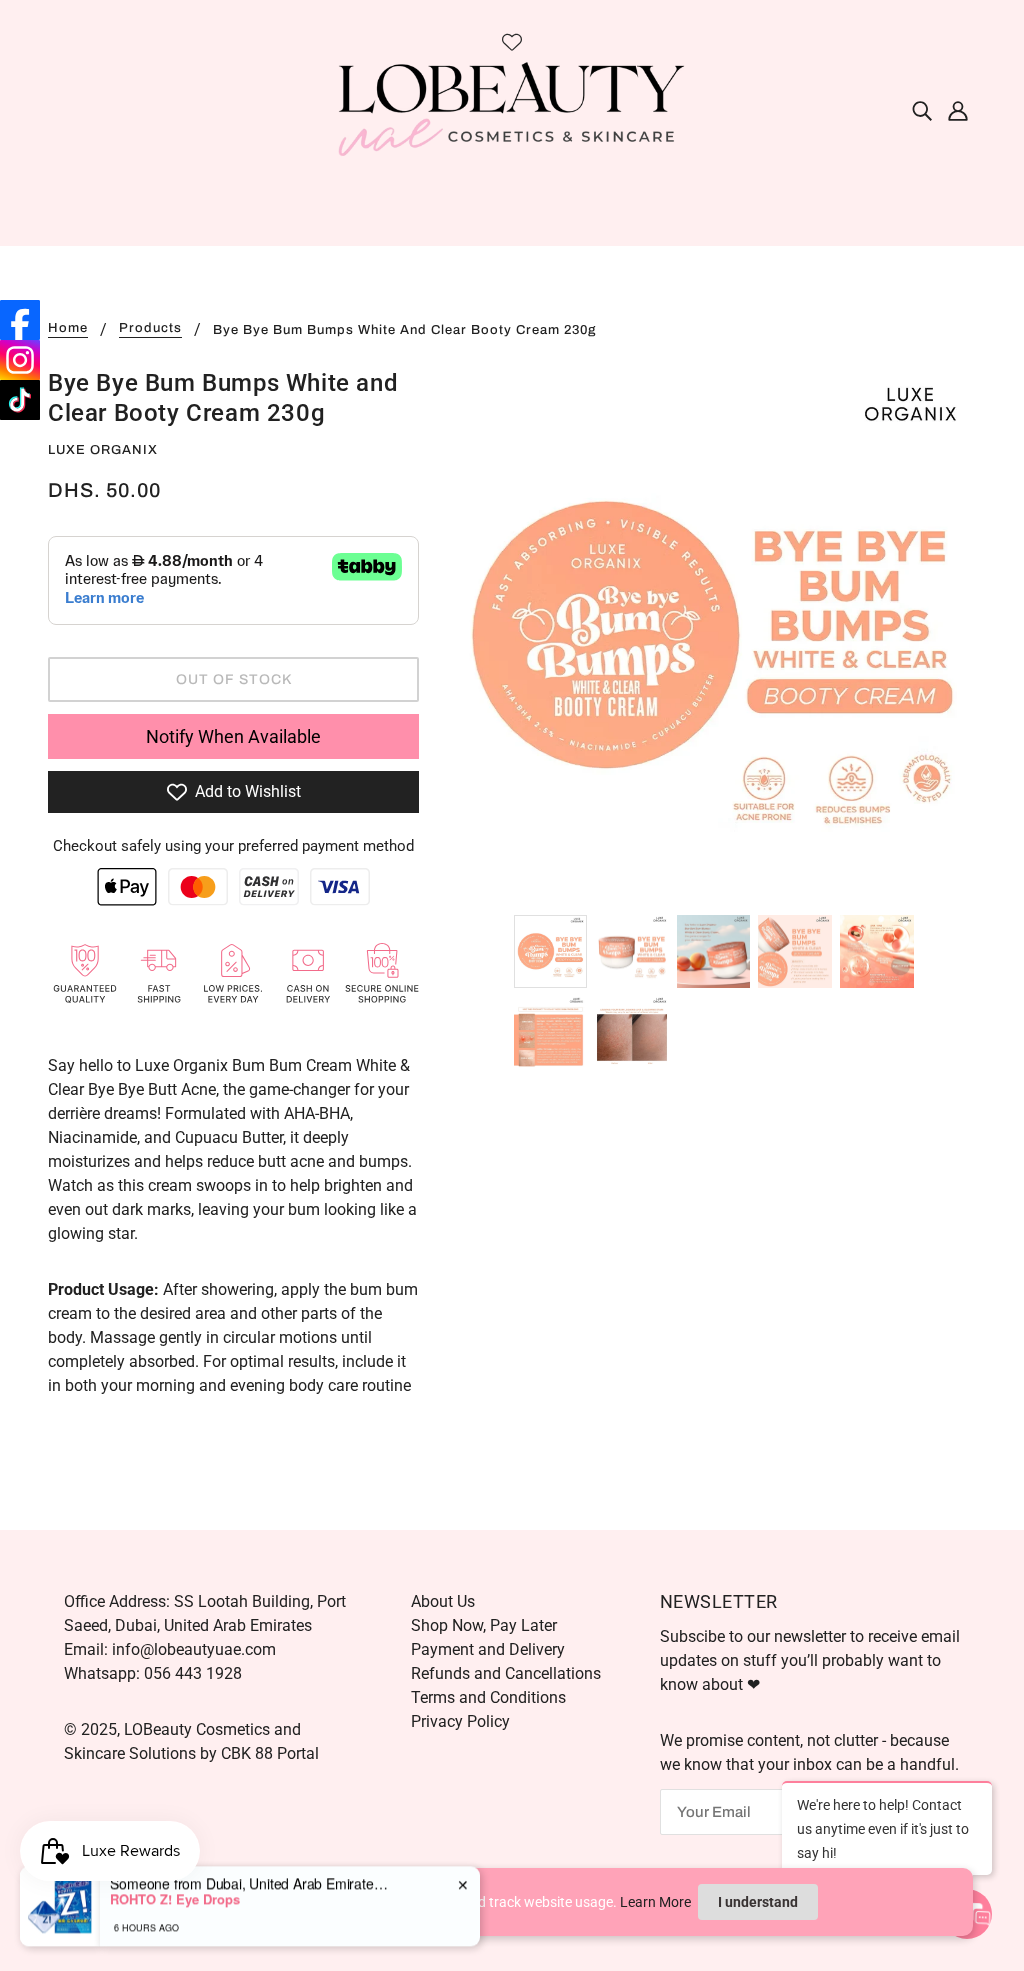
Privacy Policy (460, 1721)
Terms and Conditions (488, 1697)
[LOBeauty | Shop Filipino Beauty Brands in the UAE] (512, 108)
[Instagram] (20, 360)
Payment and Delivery (488, 1649)
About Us (443, 1601)
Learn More (655, 1902)
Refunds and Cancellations (506, 1673)
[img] (922, 110)
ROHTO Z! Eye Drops (175, 1894)
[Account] (958, 110)
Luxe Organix (103, 450)
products (150, 328)
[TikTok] (20, 400)
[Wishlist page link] (512, 42)
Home (68, 328)
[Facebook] (20, 320)
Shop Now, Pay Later (484, 1625)
